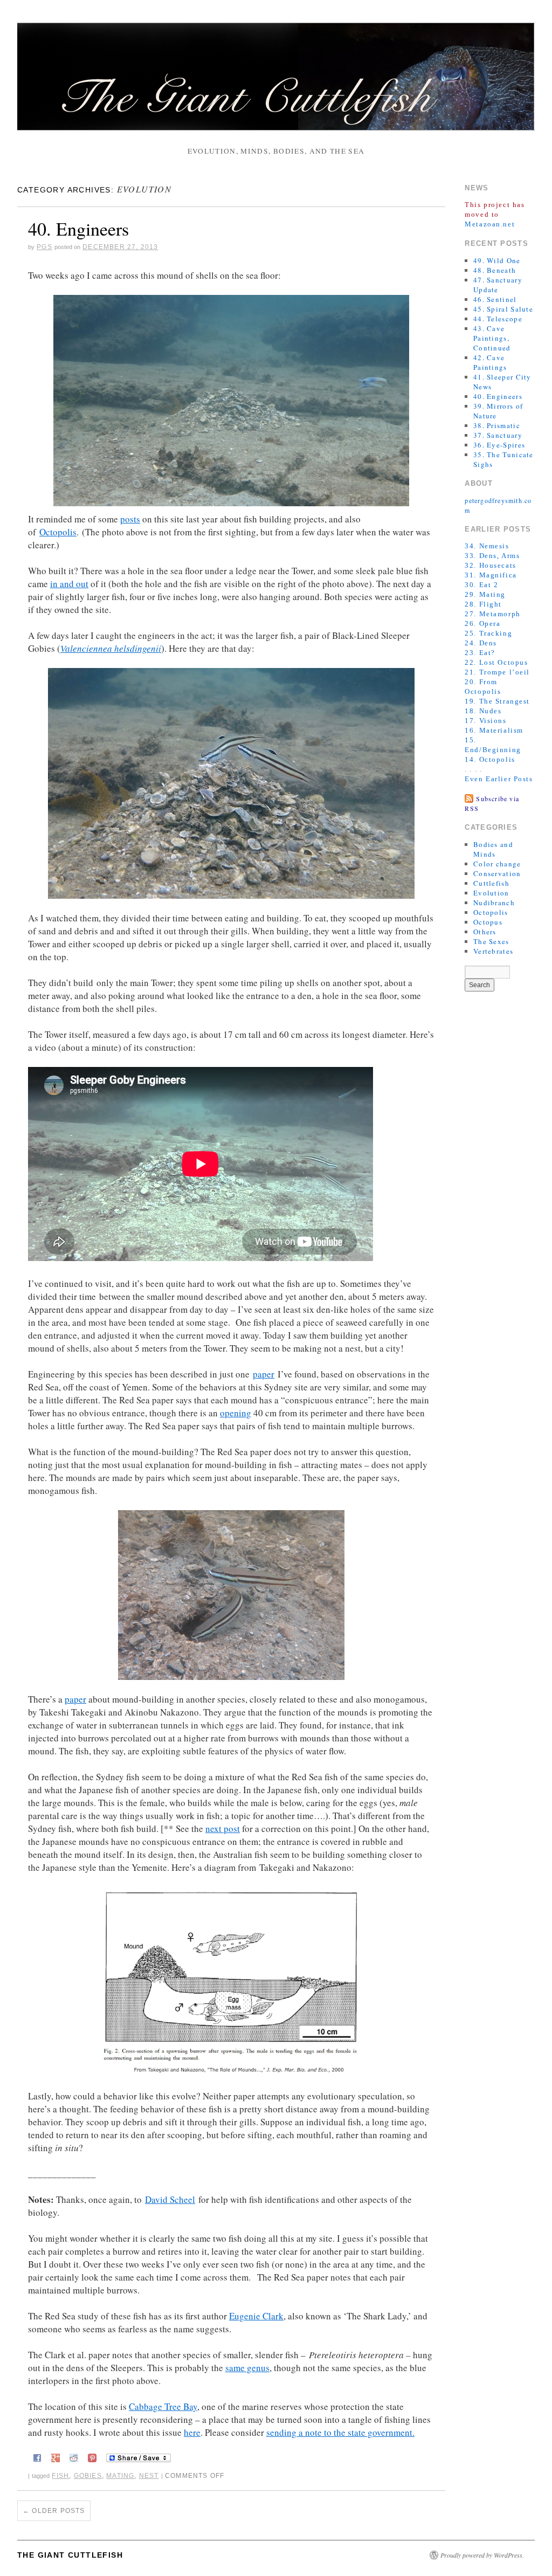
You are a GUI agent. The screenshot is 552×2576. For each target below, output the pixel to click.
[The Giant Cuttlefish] (276, 81)
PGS (44, 247)
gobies (88, 2476)
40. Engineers (78, 229)
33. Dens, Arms (492, 556)
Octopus (488, 922)
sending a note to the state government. (340, 2432)
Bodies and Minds (493, 849)
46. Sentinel (495, 299)
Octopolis (58, 532)
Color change (497, 864)
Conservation (497, 873)
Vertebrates (493, 951)
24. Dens (481, 643)
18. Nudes (483, 711)
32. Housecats (490, 565)
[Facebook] (37, 2456)
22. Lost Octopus (496, 662)
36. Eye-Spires (499, 445)
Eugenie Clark (256, 2316)
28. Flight (483, 604)
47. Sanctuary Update (498, 285)
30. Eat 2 (481, 585)
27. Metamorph (492, 614)
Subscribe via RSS (492, 803)
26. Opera (482, 624)
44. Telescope (498, 319)
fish (60, 2476)
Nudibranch (494, 903)
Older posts (54, 2511)
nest (149, 2476)
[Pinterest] (92, 2456)
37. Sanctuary (498, 435)
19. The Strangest (497, 701)
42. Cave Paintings (490, 362)
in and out (69, 584)
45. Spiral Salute (503, 309)
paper (264, 1374)
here (192, 2432)
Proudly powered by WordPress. (482, 2555)
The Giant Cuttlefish (70, 2555)
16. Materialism (494, 730)
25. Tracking (488, 633)
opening (236, 1413)
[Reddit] (74, 2456)
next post (223, 1828)
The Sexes (491, 941)
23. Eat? (480, 653)
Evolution (491, 893)
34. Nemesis (487, 546)
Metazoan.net (490, 224)
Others (485, 932)
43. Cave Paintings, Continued (492, 338)
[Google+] (56, 2456)
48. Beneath (495, 270)
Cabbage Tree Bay (163, 2406)
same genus (247, 2368)
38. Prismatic (497, 425)
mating (120, 2476)
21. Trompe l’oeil (497, 672)
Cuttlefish (491, 883)
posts (130, 519)
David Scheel (170, 2199)
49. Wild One (497, 260)
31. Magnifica (491, 575)
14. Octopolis (490, 759)
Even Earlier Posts (499, 779)
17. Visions (485, 721)
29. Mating (485, 594)
